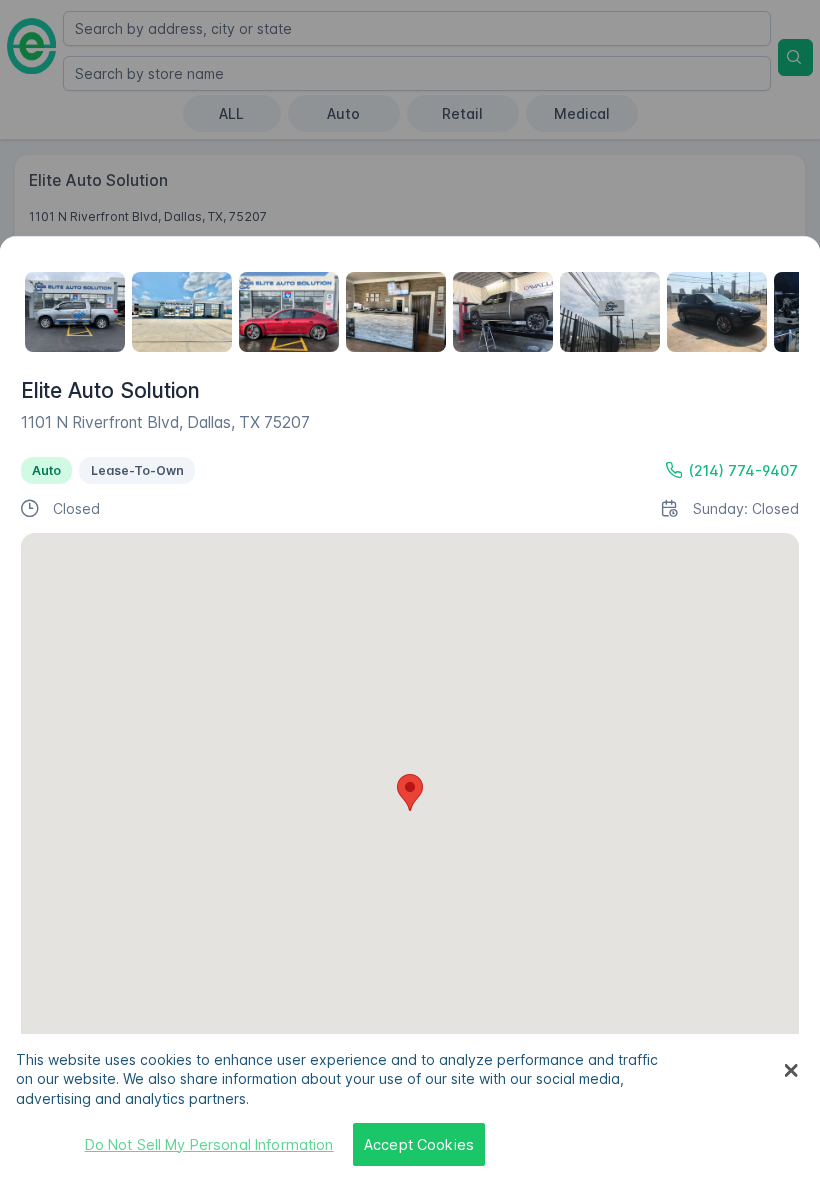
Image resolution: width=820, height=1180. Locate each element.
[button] (410, 792)
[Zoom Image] (75, 312)
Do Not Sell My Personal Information (209, 1144)
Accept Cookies (419, 1144)
